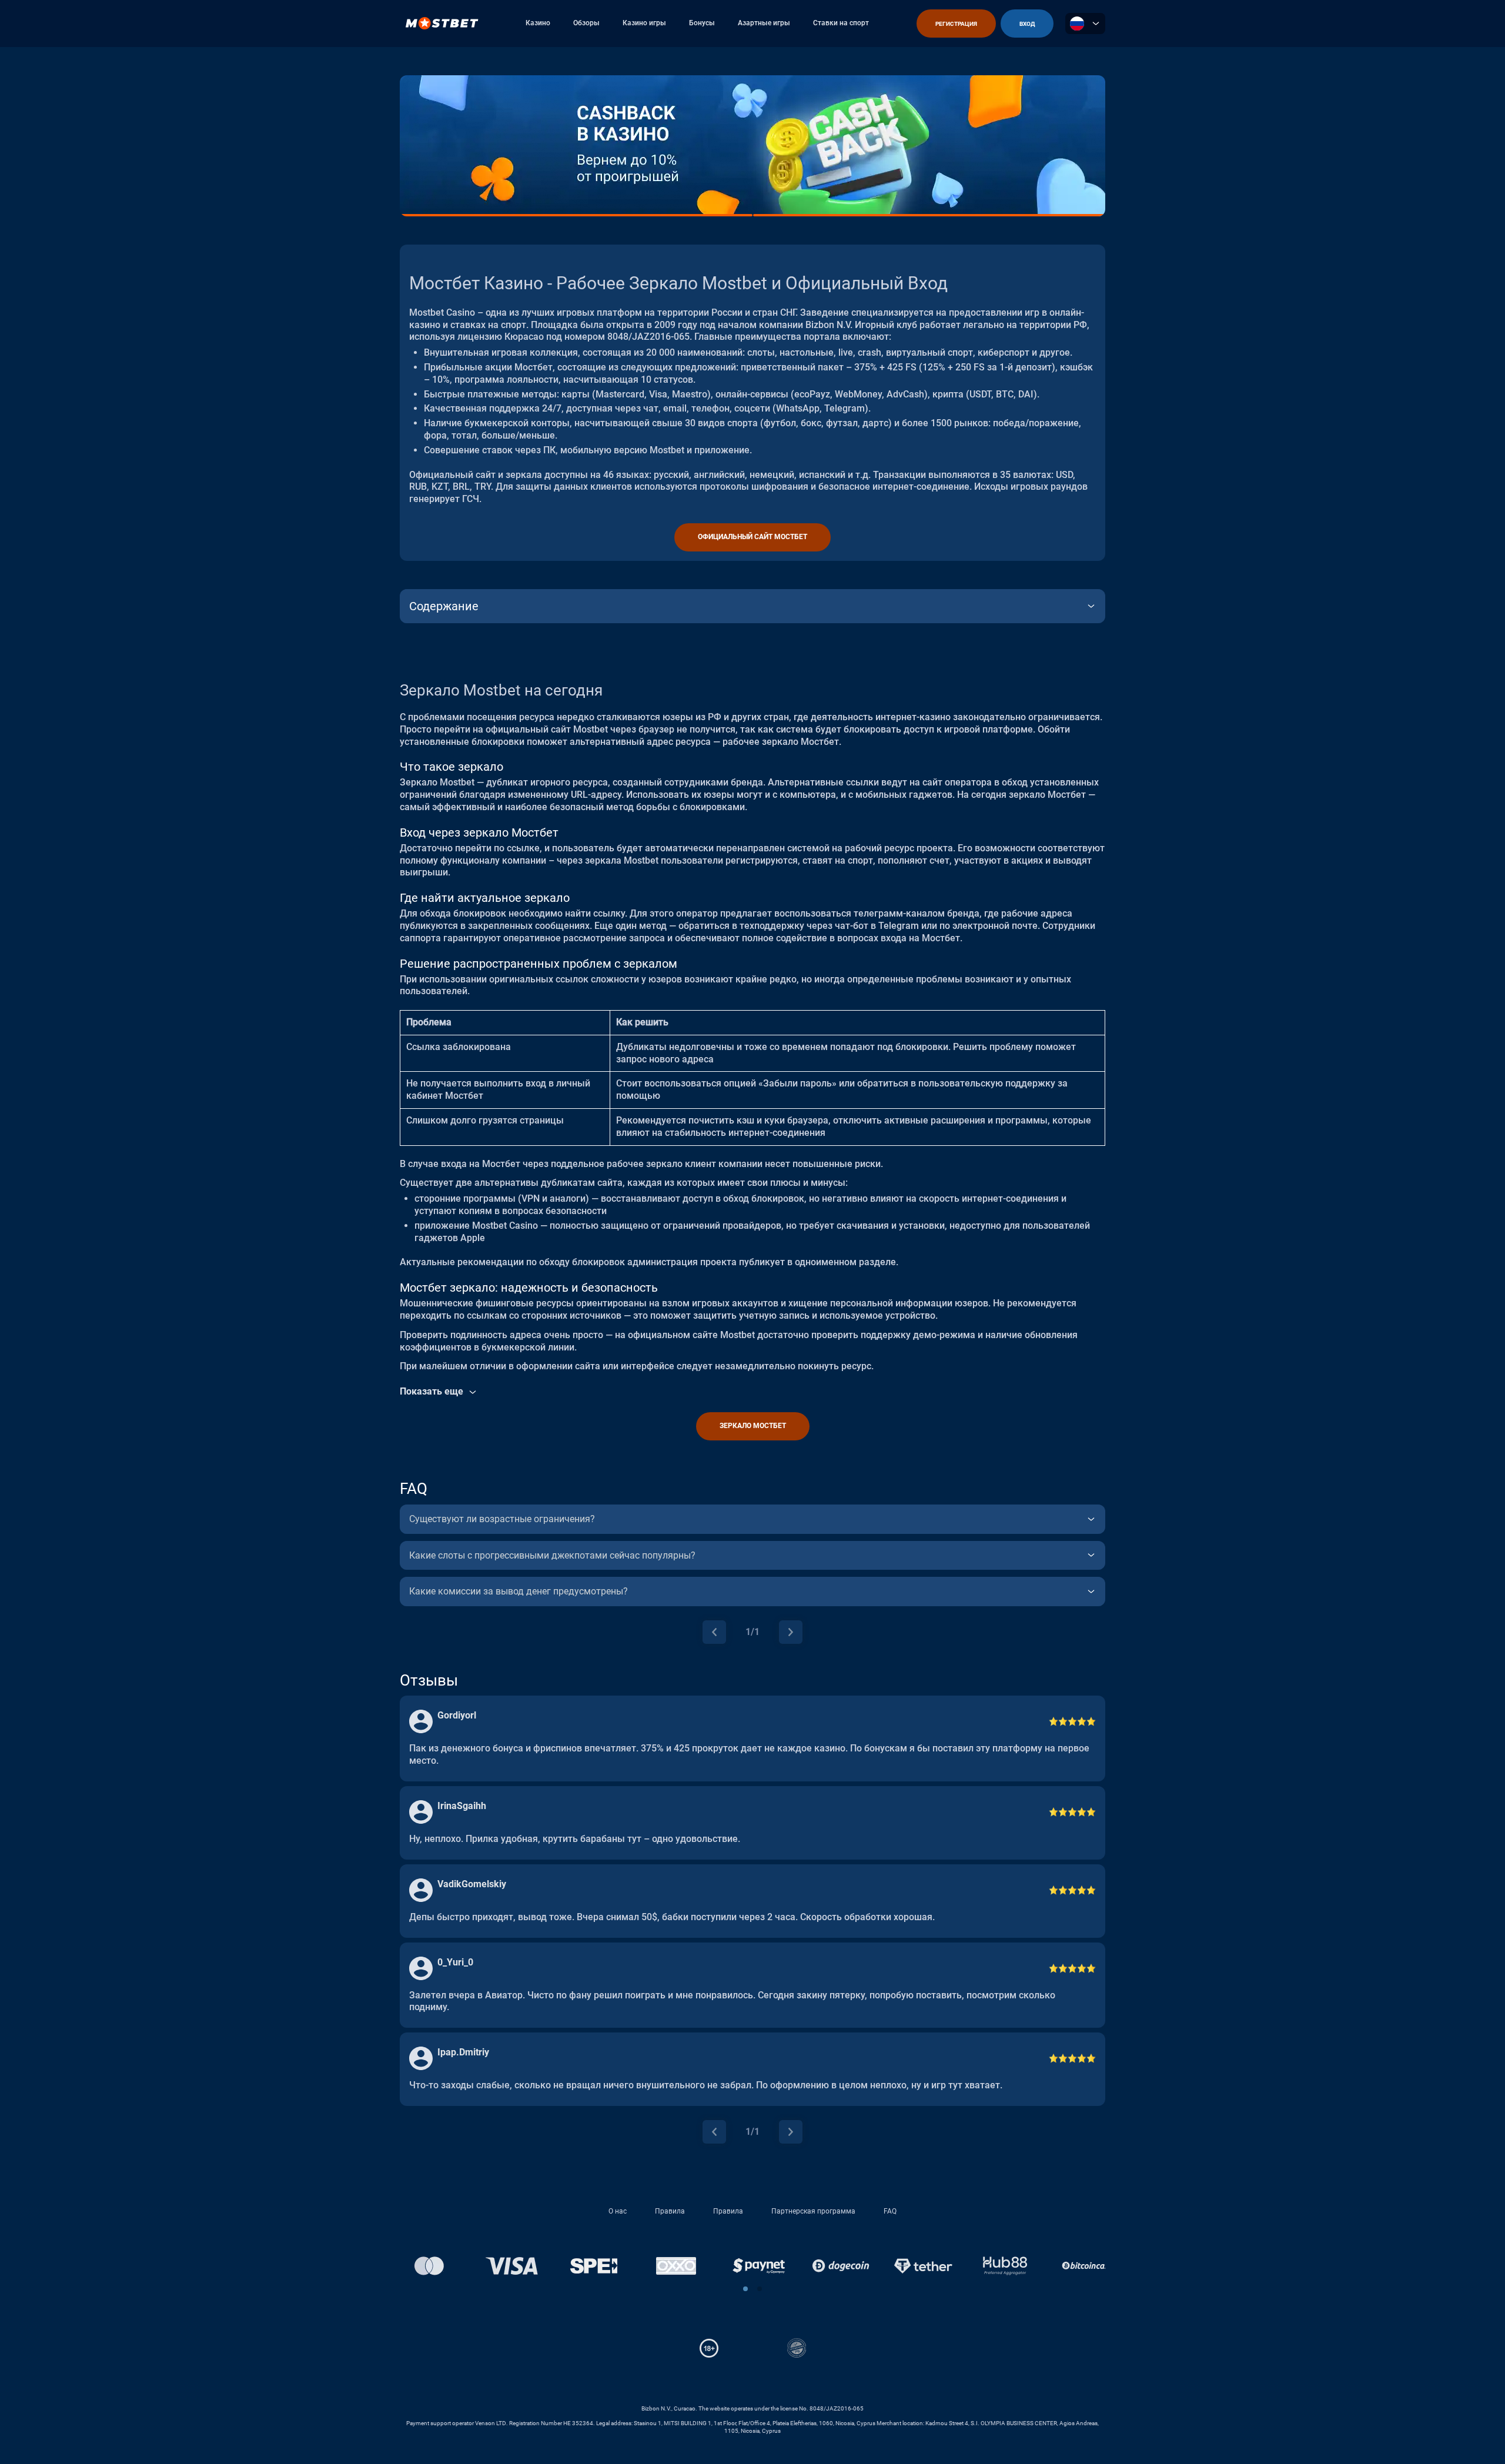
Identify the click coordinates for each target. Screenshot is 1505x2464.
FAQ (890, 2211)
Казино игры (644, 23)
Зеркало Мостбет (753, 1426)
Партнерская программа (813, 2211)
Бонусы (702, 23)
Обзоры (586, 23)
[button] (760, 2289)
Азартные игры (764, 23)
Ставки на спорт (841, 23)
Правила (670, 2211)
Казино (538, 23)
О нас (618, 2211)
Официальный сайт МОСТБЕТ (752, 537)
